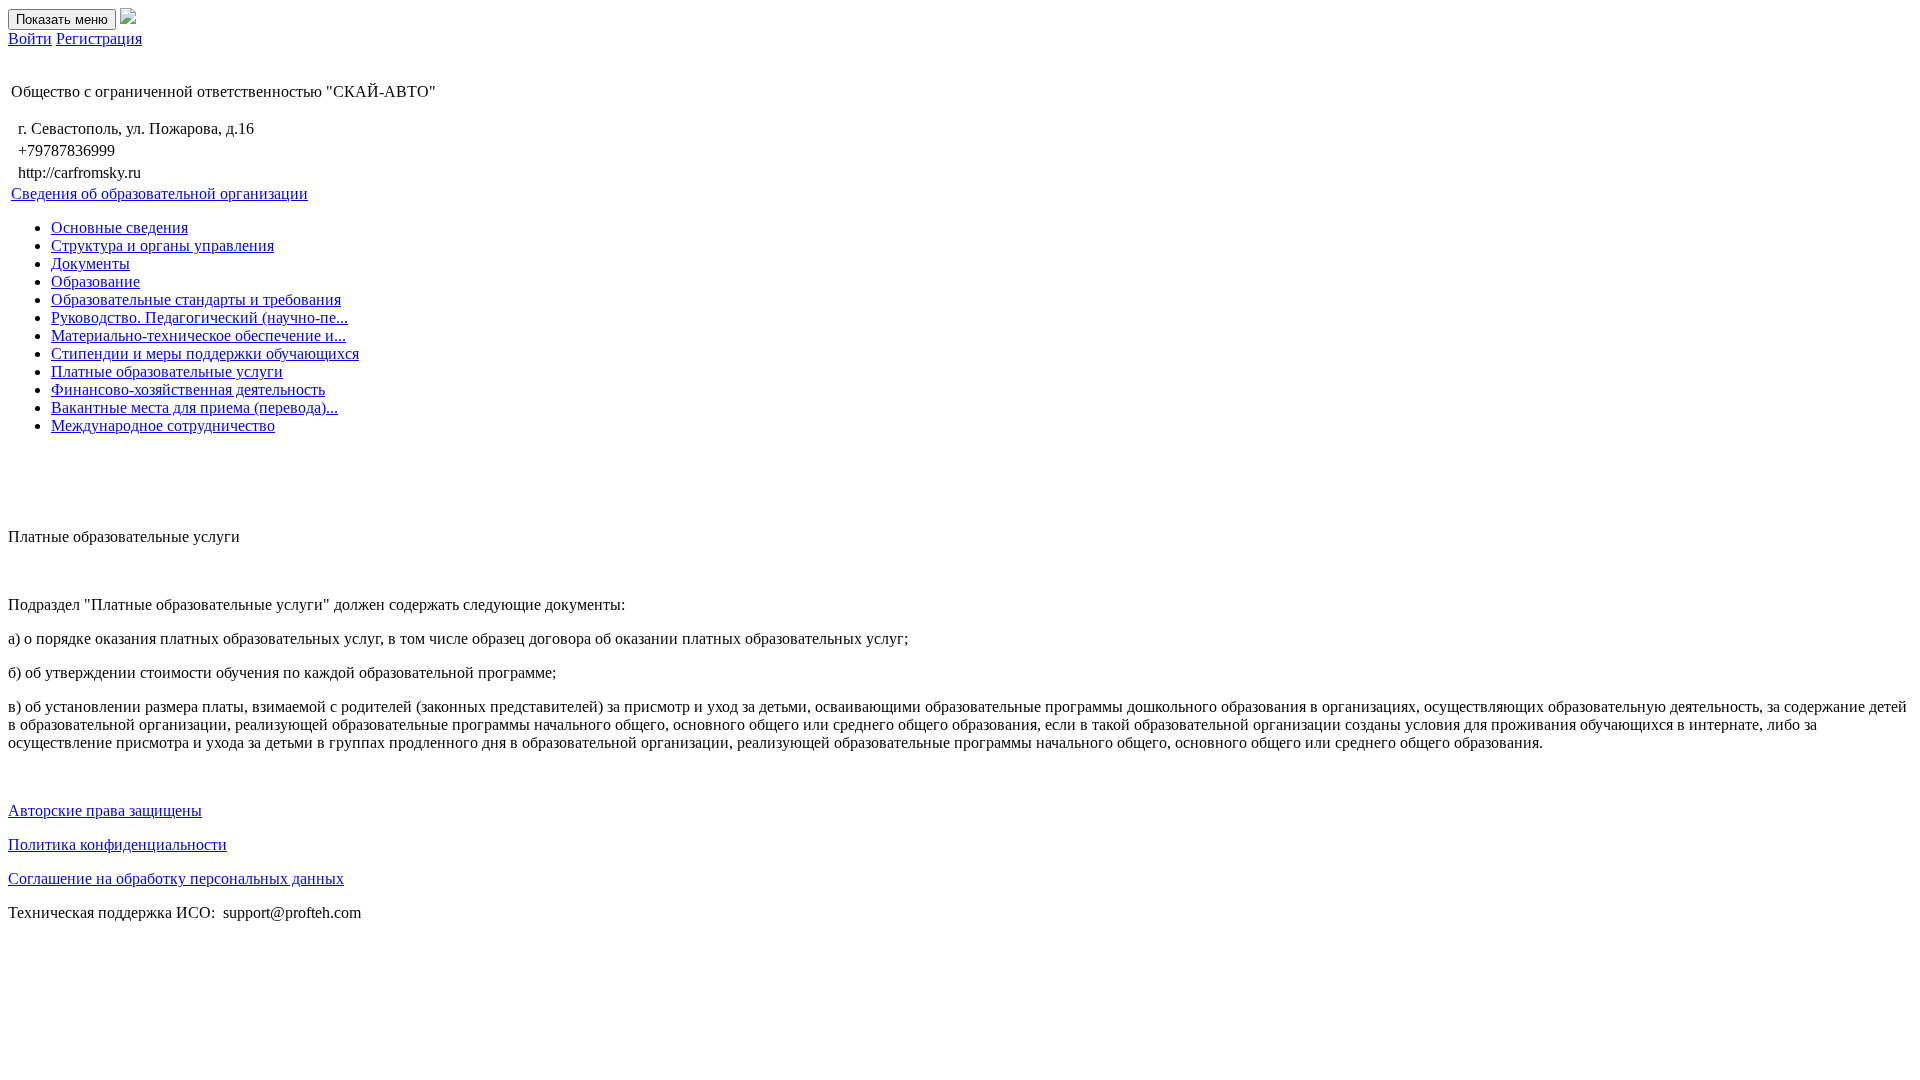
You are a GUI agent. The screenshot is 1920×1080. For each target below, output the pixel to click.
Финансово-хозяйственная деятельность (188, 389)
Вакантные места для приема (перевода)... (194, 407)
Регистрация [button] (99, 38)
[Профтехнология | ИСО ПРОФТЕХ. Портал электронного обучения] (128, 18)
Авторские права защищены (105, 810)
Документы (90, 263)
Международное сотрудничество (163, 425)
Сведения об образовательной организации (159, 193)
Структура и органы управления (162, 245)
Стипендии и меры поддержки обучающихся (205, 353)
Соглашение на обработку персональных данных (176, 878)
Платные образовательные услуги (167, 371)
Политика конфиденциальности (117, 844)
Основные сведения (119, 227)
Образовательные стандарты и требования (196, 299)
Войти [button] (30, 38)
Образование (95, 281)
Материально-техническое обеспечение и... (198, 335)
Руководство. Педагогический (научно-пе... (199, 317)
